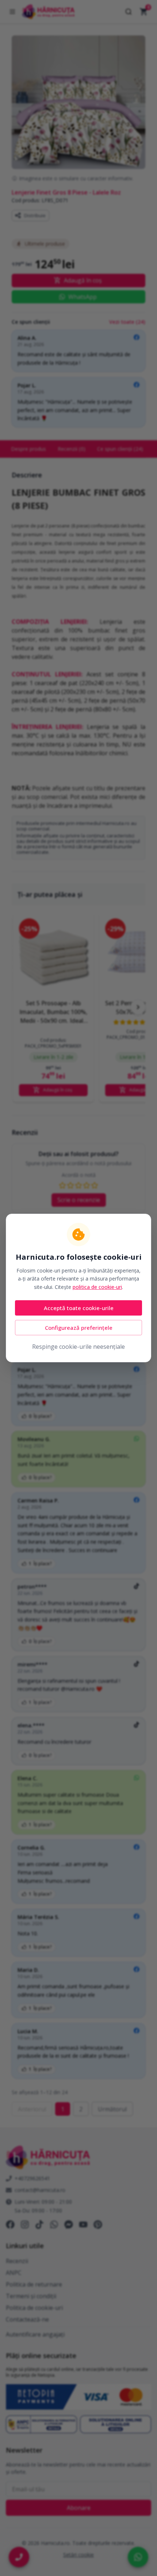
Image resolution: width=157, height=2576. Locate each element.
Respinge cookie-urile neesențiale (78, 1347)
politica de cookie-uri (97, 1287)
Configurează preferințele (79, 1328)
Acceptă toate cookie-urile (79, 1308)
